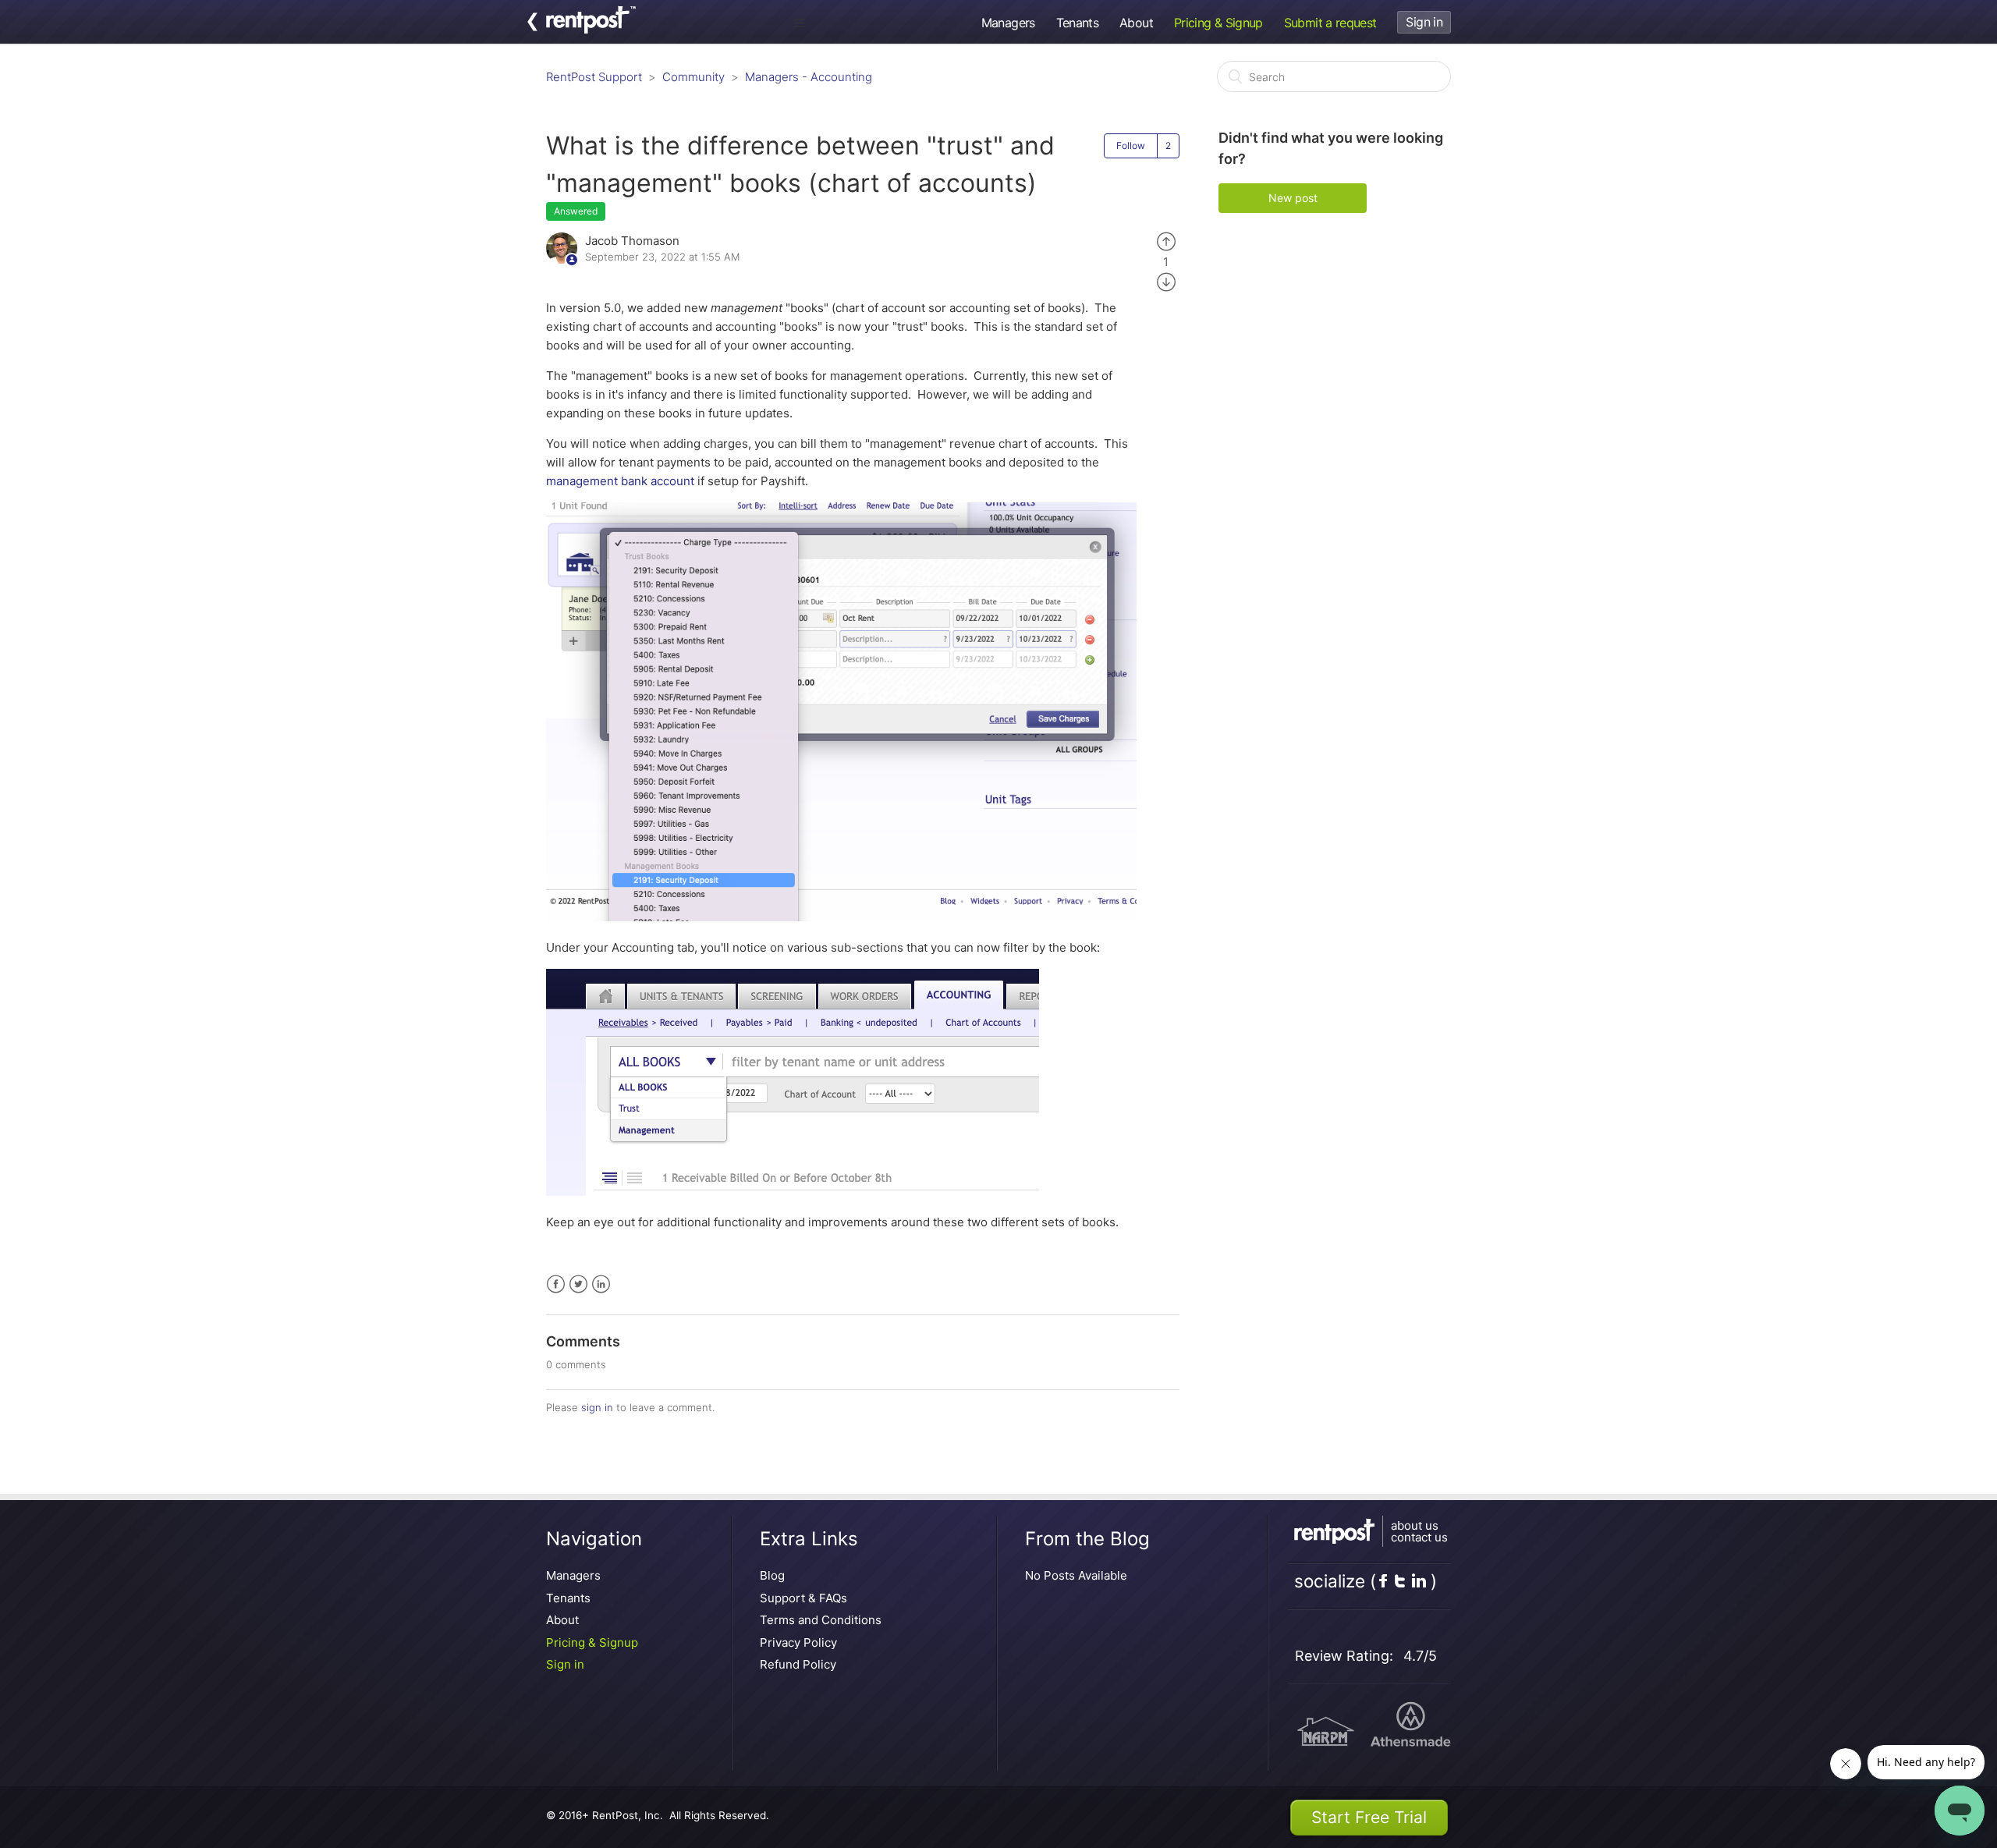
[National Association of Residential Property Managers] (1325, 1734)
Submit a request (1330, 23)
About (1136, 23)
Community (693, 77)
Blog (772, 1575)
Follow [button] (1131, 145)
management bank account (620, 481)
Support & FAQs (803, 1598)
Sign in (565, 1664)
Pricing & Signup (1218, 23)
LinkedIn (601, 1284)
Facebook (556, 1284)
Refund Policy (798, 1664)
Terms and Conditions (821, 1620)
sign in (597, 1407)
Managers (1008, 23)
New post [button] (1293, 198)
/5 (1420, 1656)
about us (1415, 1525)
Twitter (578, 1284)
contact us (1419, 1537)
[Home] (591, 29)
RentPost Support (594, 77)
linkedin (1419, 1580)
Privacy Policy (798, 1642)
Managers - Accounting (809, 77)
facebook (1383, 1580)
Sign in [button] (1424, 22)
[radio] (1166, 241)
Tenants (1078, 23)
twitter (1400, 1580)
